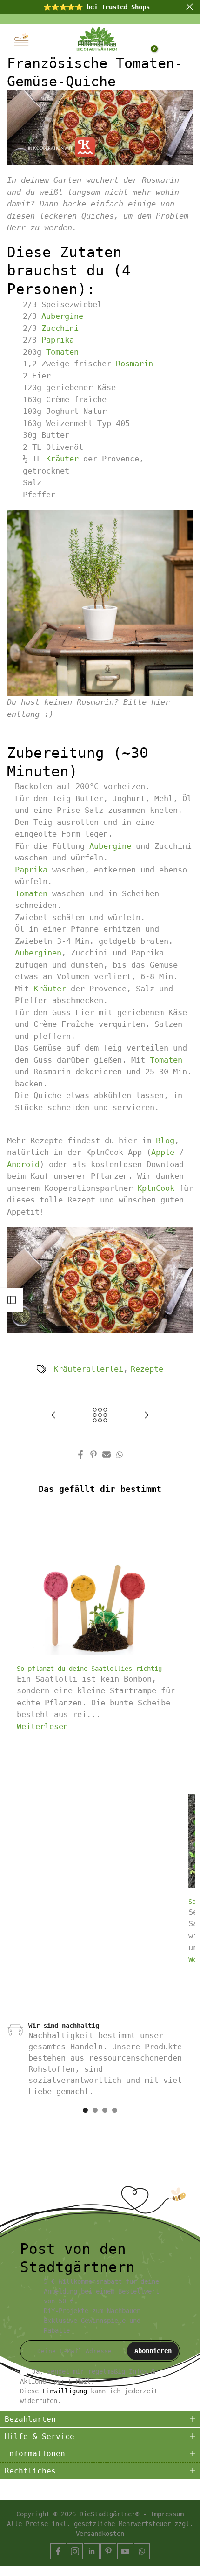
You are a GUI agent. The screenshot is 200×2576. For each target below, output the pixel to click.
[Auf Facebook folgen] (58, 2551)
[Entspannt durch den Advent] (147, 1416)
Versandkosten (100, 2534)
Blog (165, 1140)
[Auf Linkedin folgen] (92, 2551)
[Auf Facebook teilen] (80, 1455)
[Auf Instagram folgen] (75, 2551)
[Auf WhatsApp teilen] (120, 1455)
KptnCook (156, 1188)
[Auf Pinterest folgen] (108, 2551)
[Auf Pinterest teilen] (93, 1455)
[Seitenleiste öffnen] (12, 1300)
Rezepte (147, 1369)
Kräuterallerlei (88, 1369)
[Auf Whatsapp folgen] (142, 2551)
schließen (190, 7)
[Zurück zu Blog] (100, 1416)
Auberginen (38, 953)
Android (23, 1164)
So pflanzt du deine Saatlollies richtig (89, 1669)
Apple (163, 1152)
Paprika (58, 340)
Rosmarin (134, 364)
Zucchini (60, 328)
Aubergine (62, 316)
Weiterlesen (42, 1726)
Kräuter (62, 459)
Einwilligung (65, 2391)
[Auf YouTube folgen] (125, 2551)
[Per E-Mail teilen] (107, 1455)
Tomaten (62, 352)
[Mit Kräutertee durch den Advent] (53, 1416)
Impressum (167, 2514)
